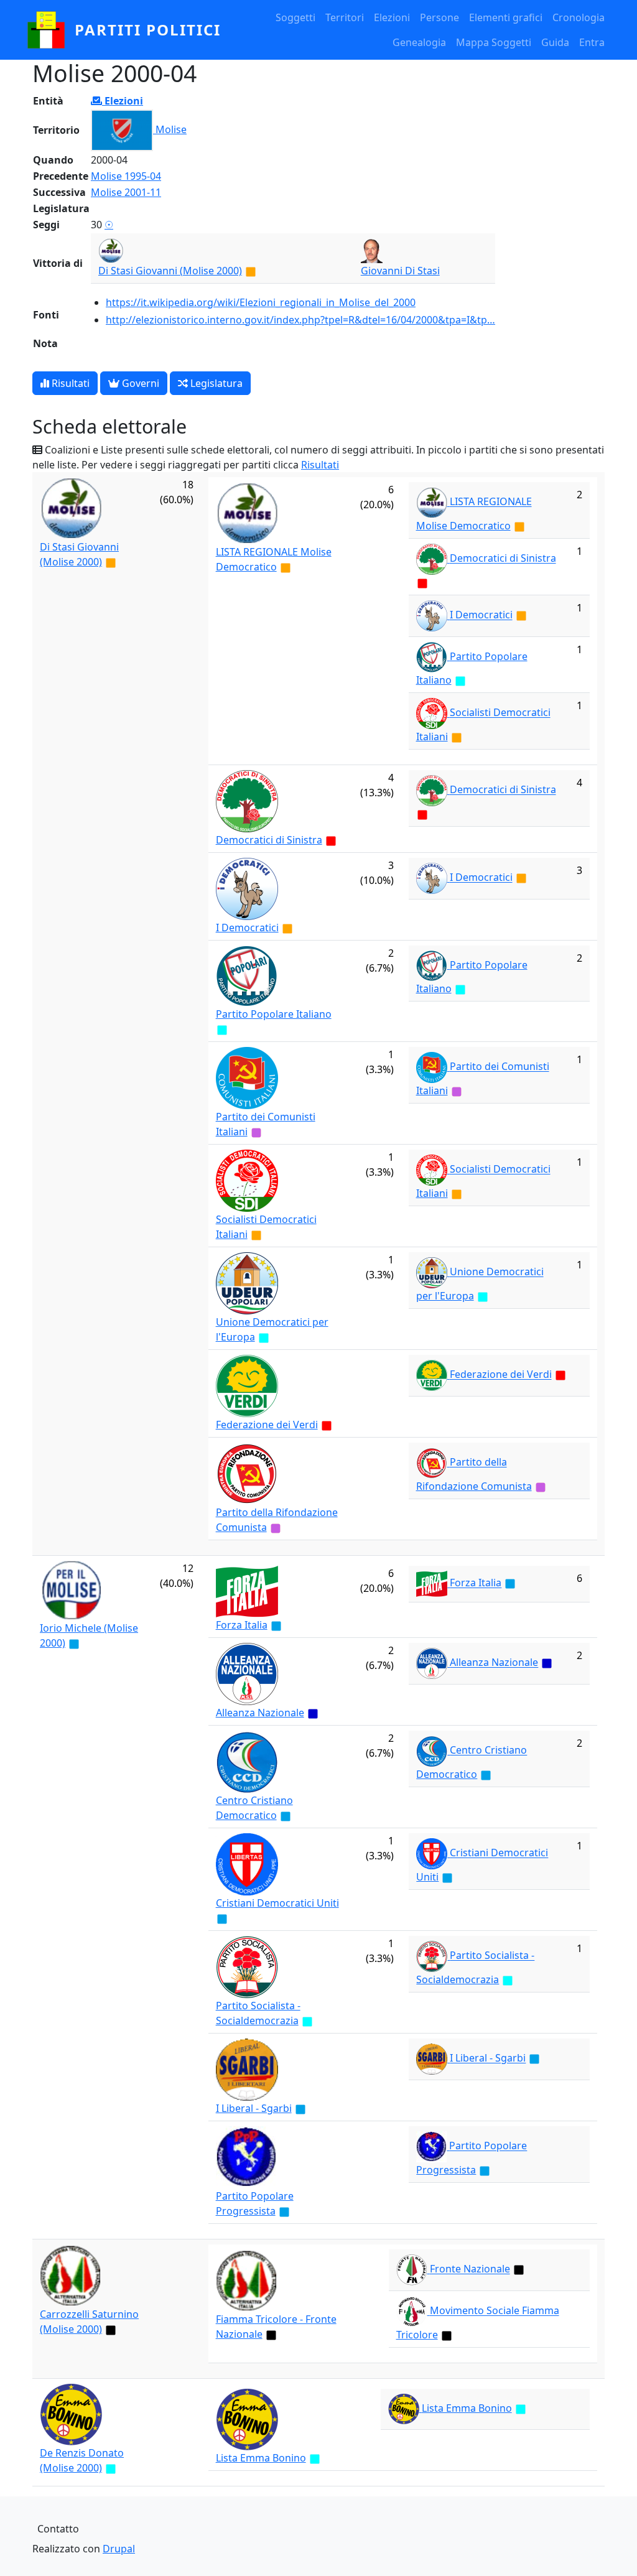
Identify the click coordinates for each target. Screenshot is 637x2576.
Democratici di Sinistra (503, 559)
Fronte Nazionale (470, 2269)
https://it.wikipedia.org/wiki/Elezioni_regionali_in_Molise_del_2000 (261, 302)
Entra (592, 42)
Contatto (58, 2529)
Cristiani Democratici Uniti (277, 1903)
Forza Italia (242, 1625)
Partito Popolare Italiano (274, 1014)
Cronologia (579, 17)
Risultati (69, 383)
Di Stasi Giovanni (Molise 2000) (170, 271)
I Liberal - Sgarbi (254, 2108)
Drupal (119, 2549)
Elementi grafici (506, 17)
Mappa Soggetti (494, 42)
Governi (139, 383)
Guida (555, 42)
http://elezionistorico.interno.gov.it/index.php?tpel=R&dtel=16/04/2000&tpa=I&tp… (300, 320)
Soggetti (295, 17)
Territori (345, 17)
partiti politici (148, 30)
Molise (171, 129)
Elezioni (392, 17)
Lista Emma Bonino (261, 2458)
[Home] (51, 30)
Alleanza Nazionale (260, 1713)
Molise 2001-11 (126, 192)
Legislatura (215, 383)
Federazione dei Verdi (267, 1425)
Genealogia (419, 42)
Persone (439, 17)
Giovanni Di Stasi (400, 271)
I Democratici (481, 615)
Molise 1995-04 (126, 176)
